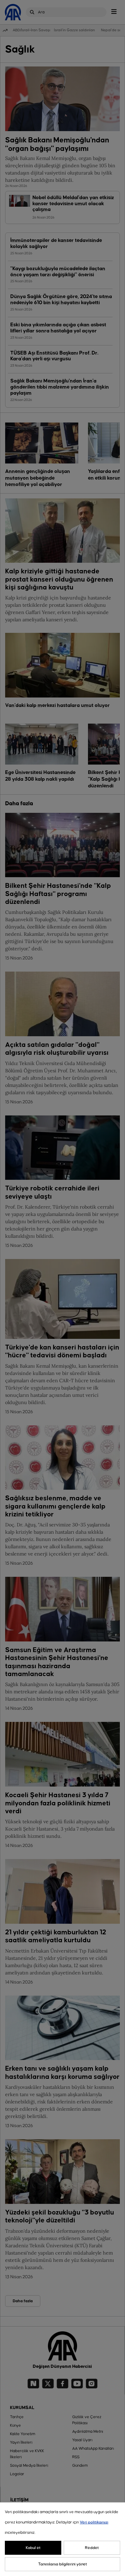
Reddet (92, 2548)
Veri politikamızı (94, 2522)
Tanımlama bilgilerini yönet (63, 2564)
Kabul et (33, 2548)
